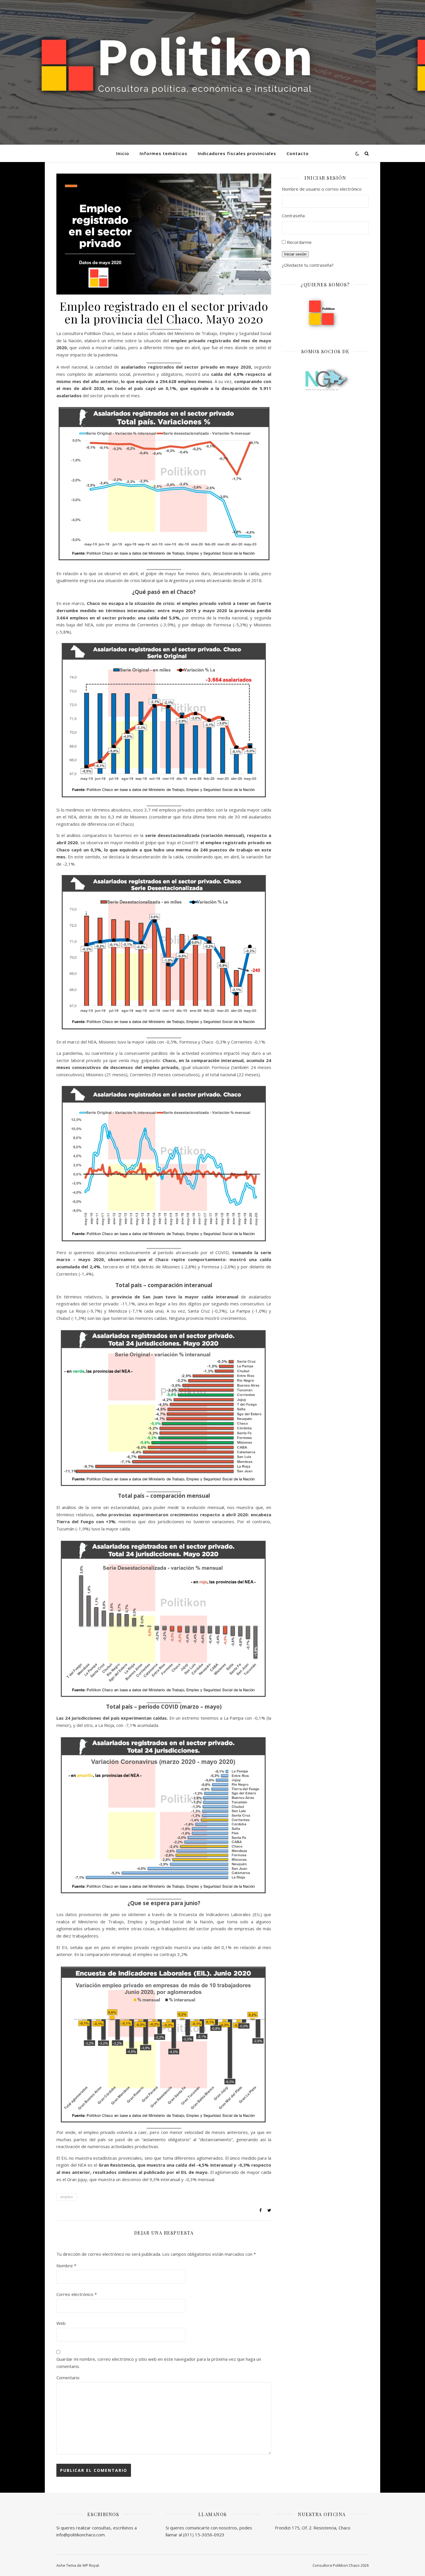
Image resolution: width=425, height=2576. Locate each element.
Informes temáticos (163, 153)
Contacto (298, 153)
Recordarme (299, 242)
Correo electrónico (77, 2294)
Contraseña (293, 216)
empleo (66, 2197)
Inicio (123, 153)
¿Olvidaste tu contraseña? (308, 265)
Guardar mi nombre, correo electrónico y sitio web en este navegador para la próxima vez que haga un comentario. (159, 2363)
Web (61, 2323)
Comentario (68, 2378)
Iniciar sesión (295, 254)
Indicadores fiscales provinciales (237, 153)
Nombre (66, 2266)
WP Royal (91, 2565)
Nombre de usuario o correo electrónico (322, 189)
